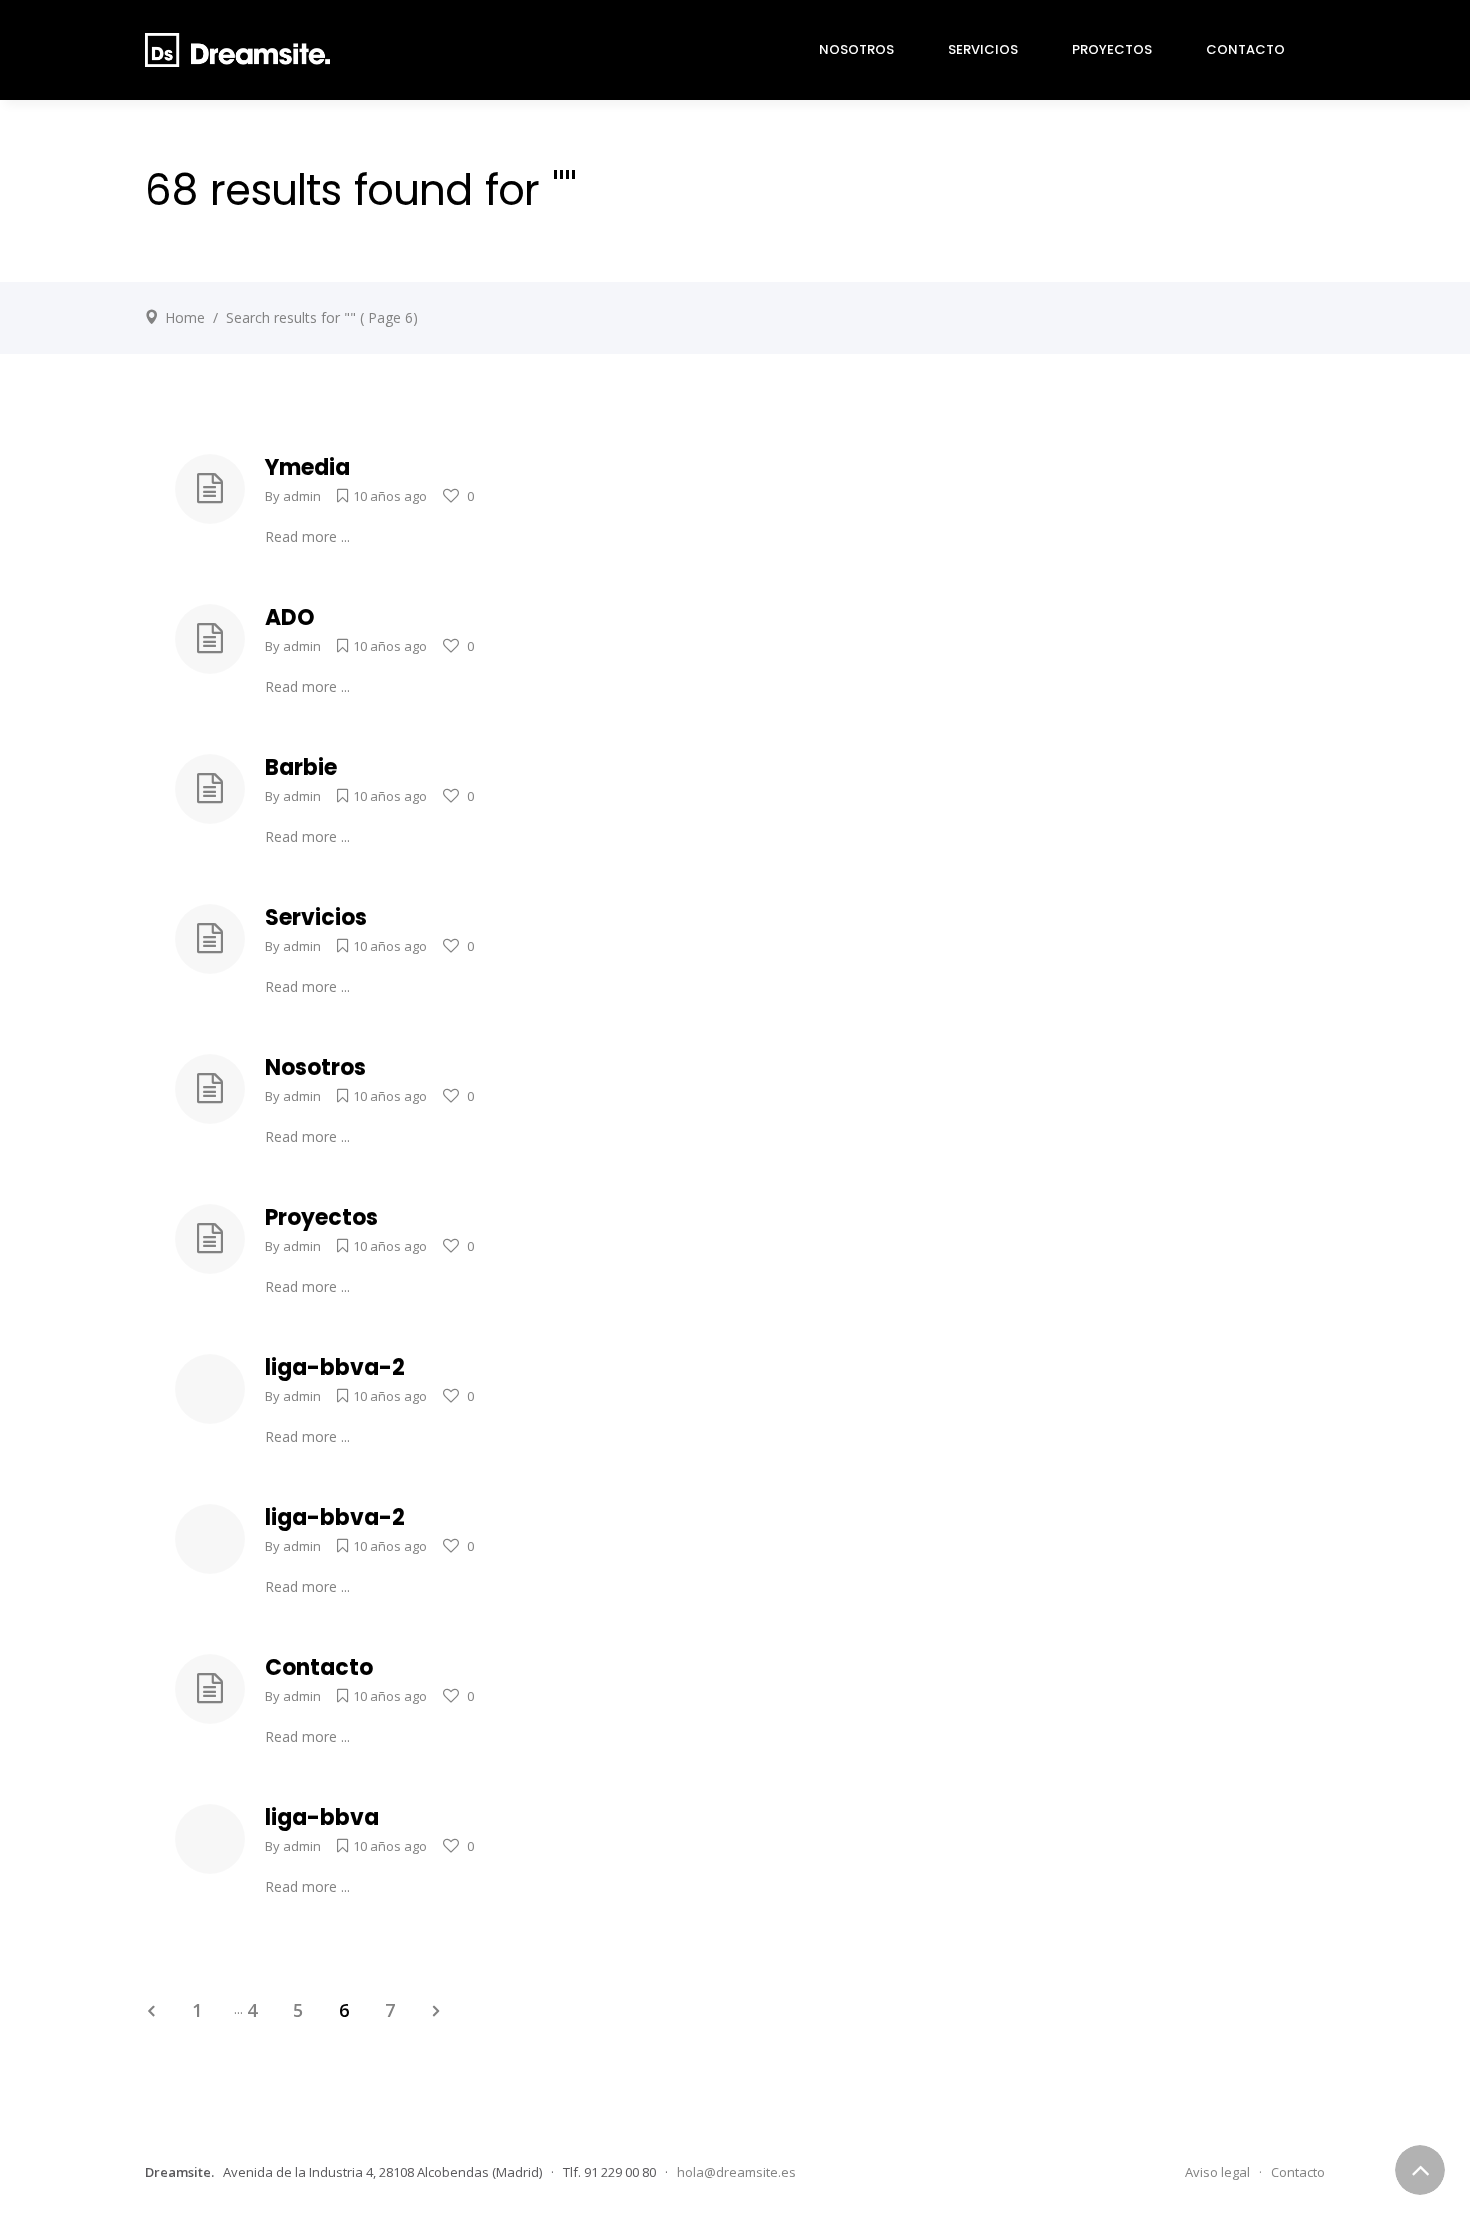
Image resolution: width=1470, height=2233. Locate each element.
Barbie (301, 767)
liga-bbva (322, 1817)
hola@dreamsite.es (736, 2172)
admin (302, 496)
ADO (290, 617)
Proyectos (321, 1217)
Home (185, 317)
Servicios (316, 917)
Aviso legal (1217, 2172)
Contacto (319, 1667)
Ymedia (307, 467)
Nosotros (315, 1067)
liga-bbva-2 (335, 1367)
